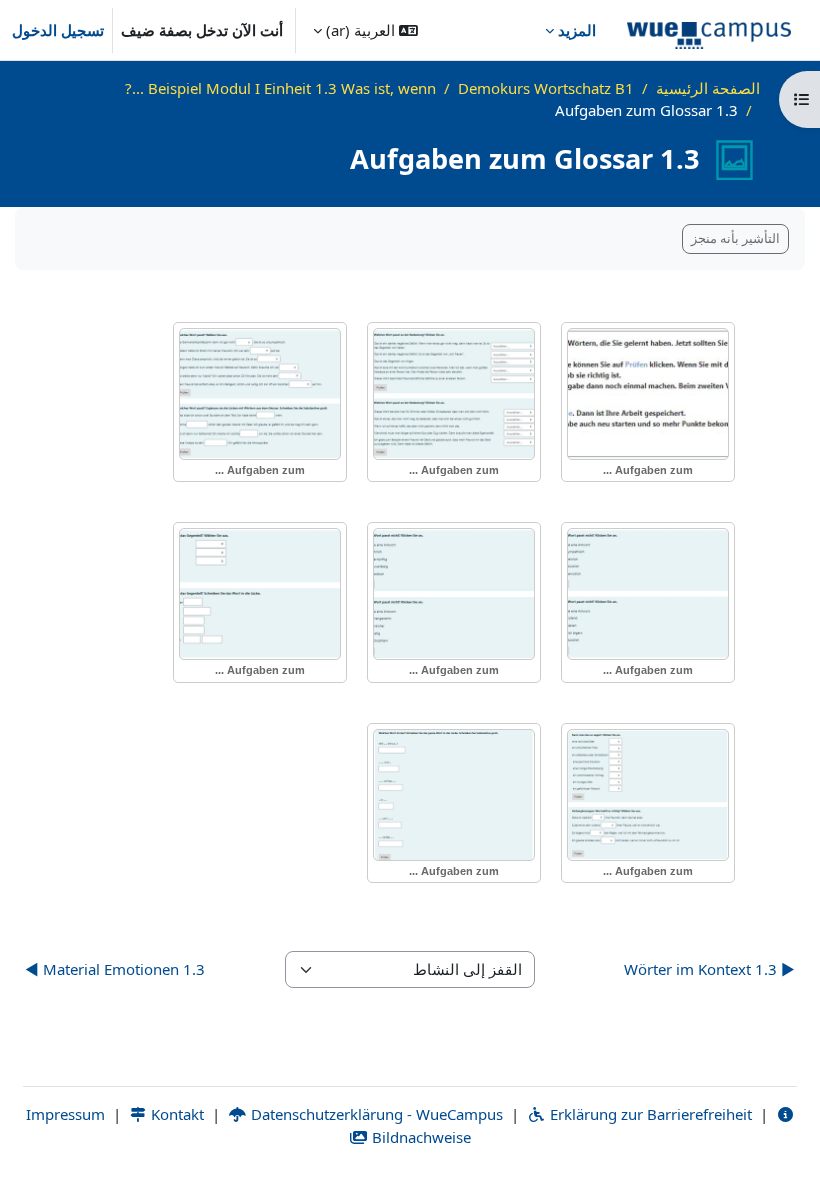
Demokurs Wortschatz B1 (546, 88)
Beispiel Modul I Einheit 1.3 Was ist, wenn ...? (280, 88)
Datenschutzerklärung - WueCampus (375, 1114)
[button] (365, 30)
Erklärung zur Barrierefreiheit (649, 1114)
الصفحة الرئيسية (708, 88)
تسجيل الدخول (58, 30)
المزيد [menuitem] (577, 30)
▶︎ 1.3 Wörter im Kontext (709, 969)
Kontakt (175, 1114)
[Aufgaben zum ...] (648, 394)
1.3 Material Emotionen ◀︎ (115, 969)
